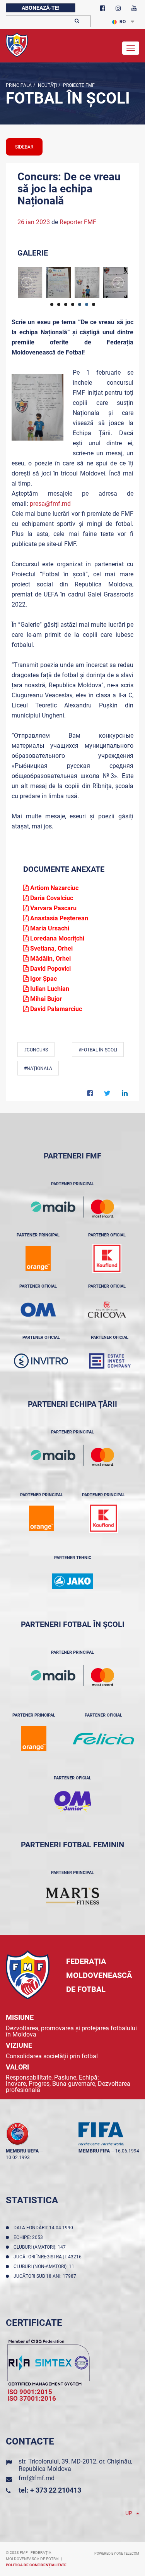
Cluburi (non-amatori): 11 (45, 2267)
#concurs (36, 1050)
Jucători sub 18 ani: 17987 (46, 2276)
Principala (19, 85)
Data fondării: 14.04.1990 (44, 2228)
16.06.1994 (127, 2151)
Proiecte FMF (78, 85)
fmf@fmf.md (37, 2478)
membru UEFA (22, 2151)
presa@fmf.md (50, 504)
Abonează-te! (41, 8)
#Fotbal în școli (98, 1050)
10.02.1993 (18, 2158)
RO (123, 22)
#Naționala (38, 1068)
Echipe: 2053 (29, 2237)
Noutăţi (47, 85)
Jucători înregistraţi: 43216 (49, 2257)
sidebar (24, 147)
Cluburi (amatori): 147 (41, 2247)
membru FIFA (94, 2151)
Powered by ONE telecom (117, 2554)
